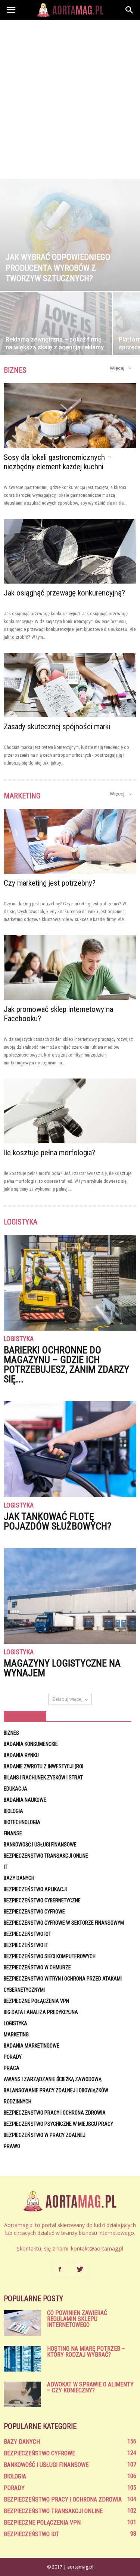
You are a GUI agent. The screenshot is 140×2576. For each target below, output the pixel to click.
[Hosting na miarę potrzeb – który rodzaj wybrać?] (22, 2359)
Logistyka (19, 1339)
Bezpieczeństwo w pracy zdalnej (45, 2135)
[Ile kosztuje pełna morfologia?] (70, 1111)
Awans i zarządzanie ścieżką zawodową (53, 2079)
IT (6, 1867)
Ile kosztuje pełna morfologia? (49, 1153)
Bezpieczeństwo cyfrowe (34, 1912)
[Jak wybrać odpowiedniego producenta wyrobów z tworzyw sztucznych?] (70, 235)
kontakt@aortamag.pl (97, 2248)
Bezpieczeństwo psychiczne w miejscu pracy (58, 2124)
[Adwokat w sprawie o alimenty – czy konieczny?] (22, 2394)
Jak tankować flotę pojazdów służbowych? (57, 1521)
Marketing (16, 2035)
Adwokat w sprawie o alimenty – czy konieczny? (90, 2387)
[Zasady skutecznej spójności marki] (70, 685)
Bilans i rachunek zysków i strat (43, 1778)
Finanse (13, 1833)
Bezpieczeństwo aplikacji (35, 1889)
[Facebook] (60, 2270)
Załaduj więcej (67, 1699)
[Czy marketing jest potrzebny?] (70, 841)
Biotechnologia (22, 1822)
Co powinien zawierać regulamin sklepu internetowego (77, 2319)
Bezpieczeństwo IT (26, 1945)
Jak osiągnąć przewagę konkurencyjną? (64, 593)
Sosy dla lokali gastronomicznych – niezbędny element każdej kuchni (58, 462)
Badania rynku (21, 1755)
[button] (130, 10)
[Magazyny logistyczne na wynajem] (70, 1596)
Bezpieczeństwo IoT (27, 1934)
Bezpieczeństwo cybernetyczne (42, 1900)
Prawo (12, 2146)
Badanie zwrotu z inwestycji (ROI (43, 1766)
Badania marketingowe (32, 2046)
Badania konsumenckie (31, 1744)
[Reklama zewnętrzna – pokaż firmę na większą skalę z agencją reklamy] (56, 334)
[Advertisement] (70, 94)
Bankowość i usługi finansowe (40, 1845)
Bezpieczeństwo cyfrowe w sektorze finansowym (64, 1923)
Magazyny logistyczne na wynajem (62, 1668)
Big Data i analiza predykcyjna (41, 2012)
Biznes (11, 1733)
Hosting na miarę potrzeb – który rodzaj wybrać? (86, 2352)
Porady (13, 2057)
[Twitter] (80, 2270)
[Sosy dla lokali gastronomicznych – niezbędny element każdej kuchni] (70, 416)
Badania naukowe (25, 1800)
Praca (12, 2068)
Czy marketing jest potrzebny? (50, 883)
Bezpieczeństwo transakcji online (46, 1856)
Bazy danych (19, 1878)
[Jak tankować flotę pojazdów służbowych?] (70, 1449)
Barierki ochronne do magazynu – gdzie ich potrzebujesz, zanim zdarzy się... (66, 1365)
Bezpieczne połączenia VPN (36, 2001)
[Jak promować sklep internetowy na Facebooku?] (70, 968)
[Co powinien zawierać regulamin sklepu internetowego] (22, 2323)
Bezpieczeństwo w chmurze (37, 1967)
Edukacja (15, 1789)
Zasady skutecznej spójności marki (57, 727)
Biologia (13, 1811)
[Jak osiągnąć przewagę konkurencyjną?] (70, 551)
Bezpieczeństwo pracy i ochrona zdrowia (55, 2113)
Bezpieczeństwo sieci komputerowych (50, 1956)
